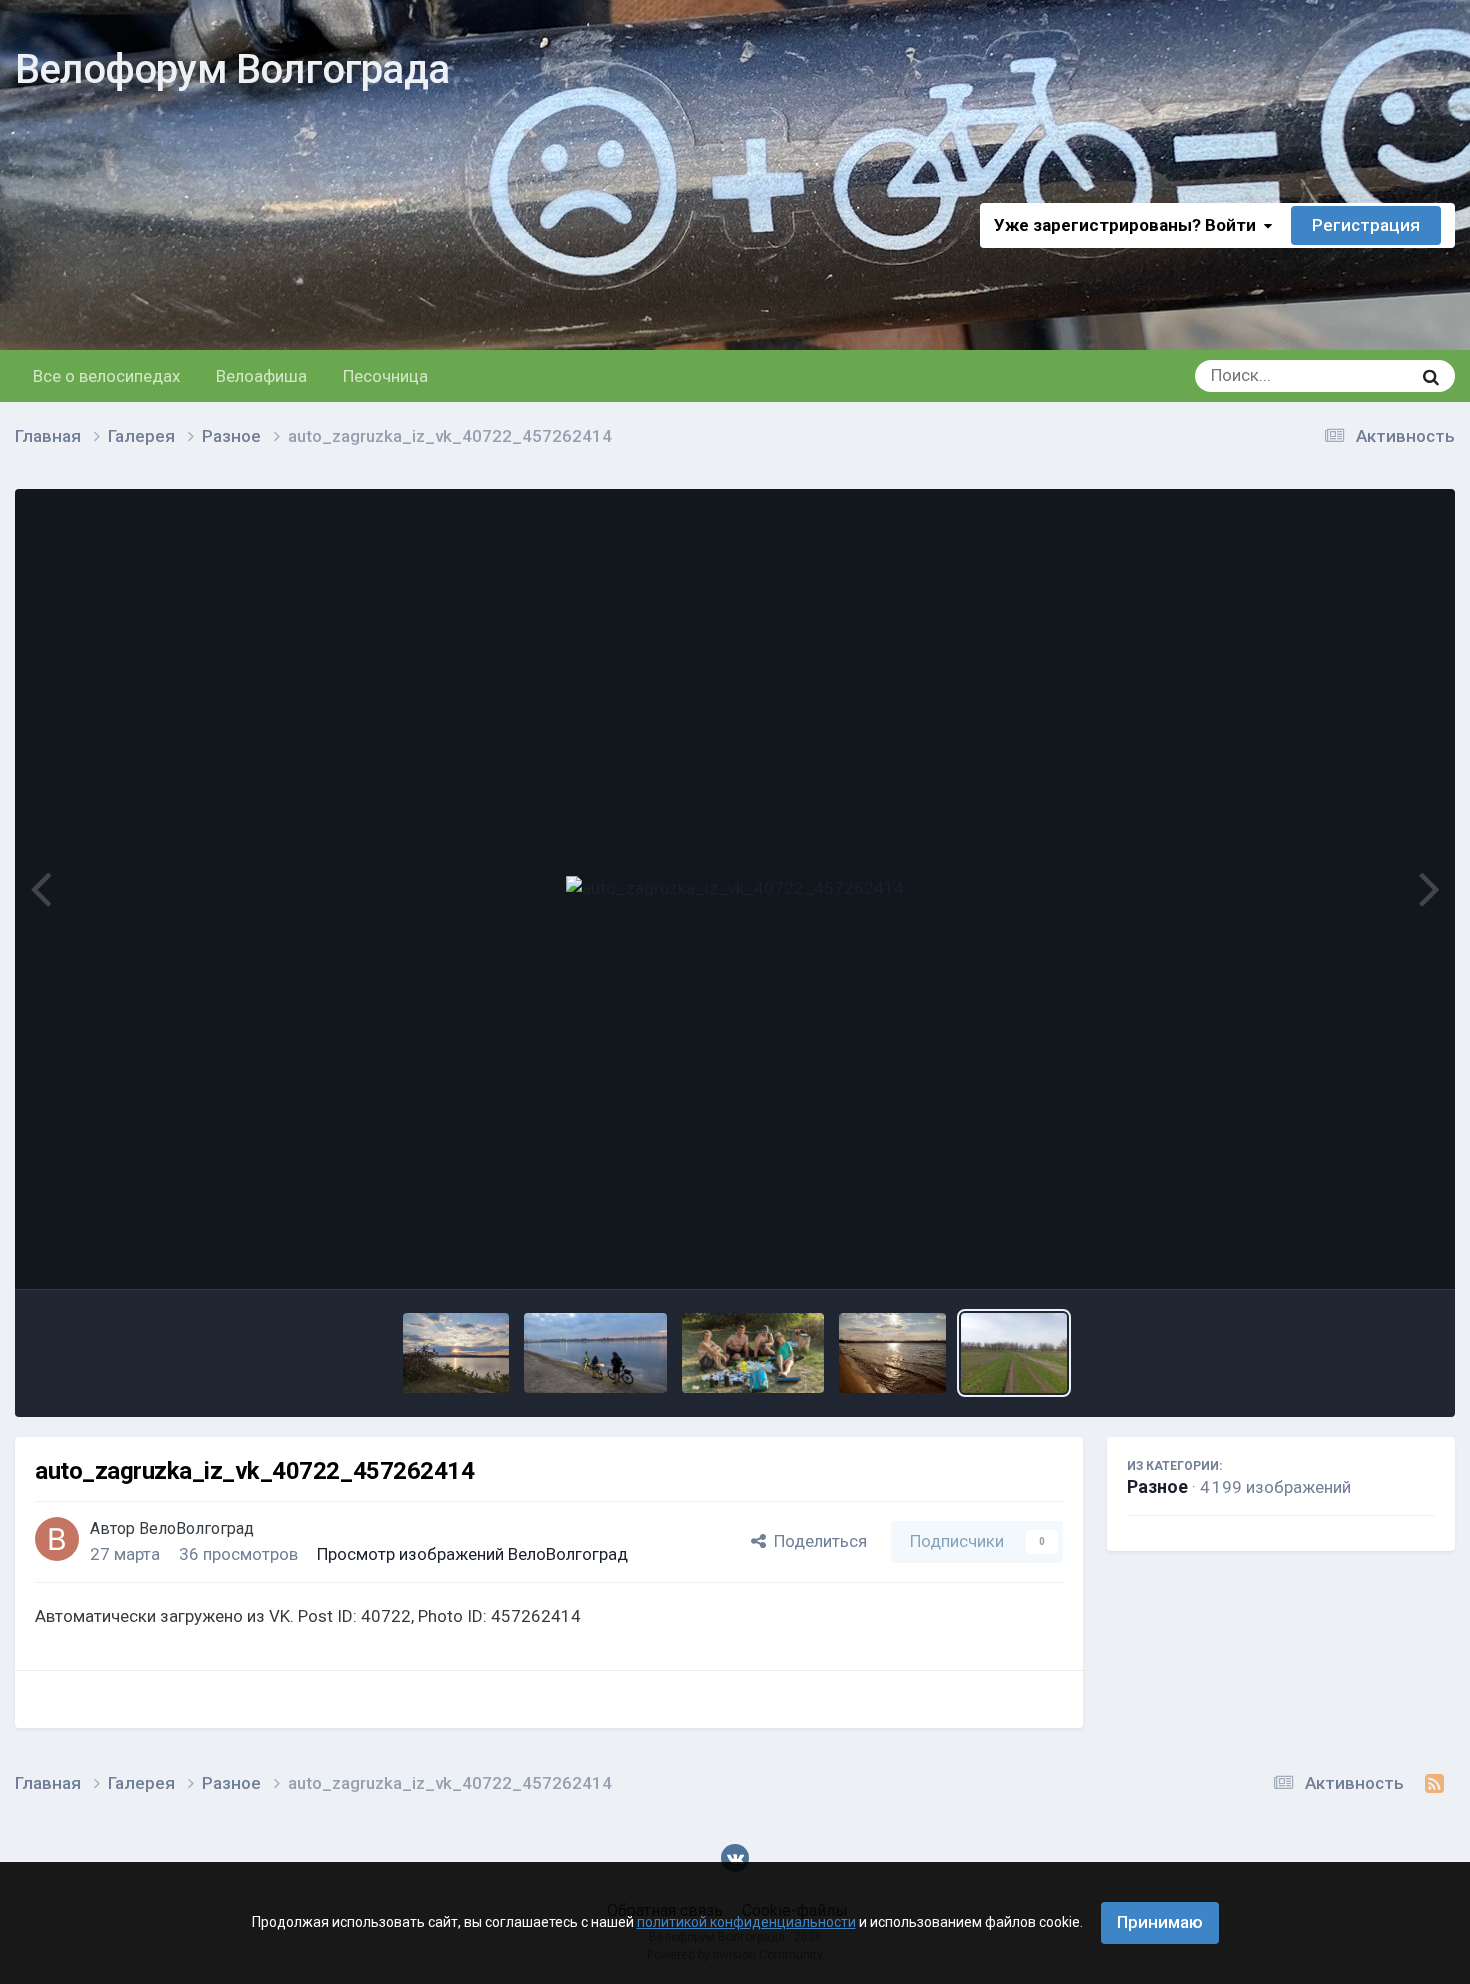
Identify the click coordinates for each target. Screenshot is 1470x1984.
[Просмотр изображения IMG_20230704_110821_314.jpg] (595, 1353)
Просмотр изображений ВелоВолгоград (472, 1554)
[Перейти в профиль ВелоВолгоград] (57, 1539)
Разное (1157, 1486)
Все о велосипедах (106, 376)
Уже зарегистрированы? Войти (1129, 225)
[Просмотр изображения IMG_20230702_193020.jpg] (456, 1353)
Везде (1362, 376)
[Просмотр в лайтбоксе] (735, 889)
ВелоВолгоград (196, 1528)
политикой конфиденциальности (746, 1922)
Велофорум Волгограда (232, 69)
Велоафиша (261, 376)
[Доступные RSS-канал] (1434, 1784)
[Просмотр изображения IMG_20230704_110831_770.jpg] (753, 1353)
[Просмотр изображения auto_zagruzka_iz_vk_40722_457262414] (1014, 1353)
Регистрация (1366, 225)
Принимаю (1160, 1922)
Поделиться (816, 1541)
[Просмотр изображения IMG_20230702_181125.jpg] (892, 1353)
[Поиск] (1431, 376)
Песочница (385, 376)
